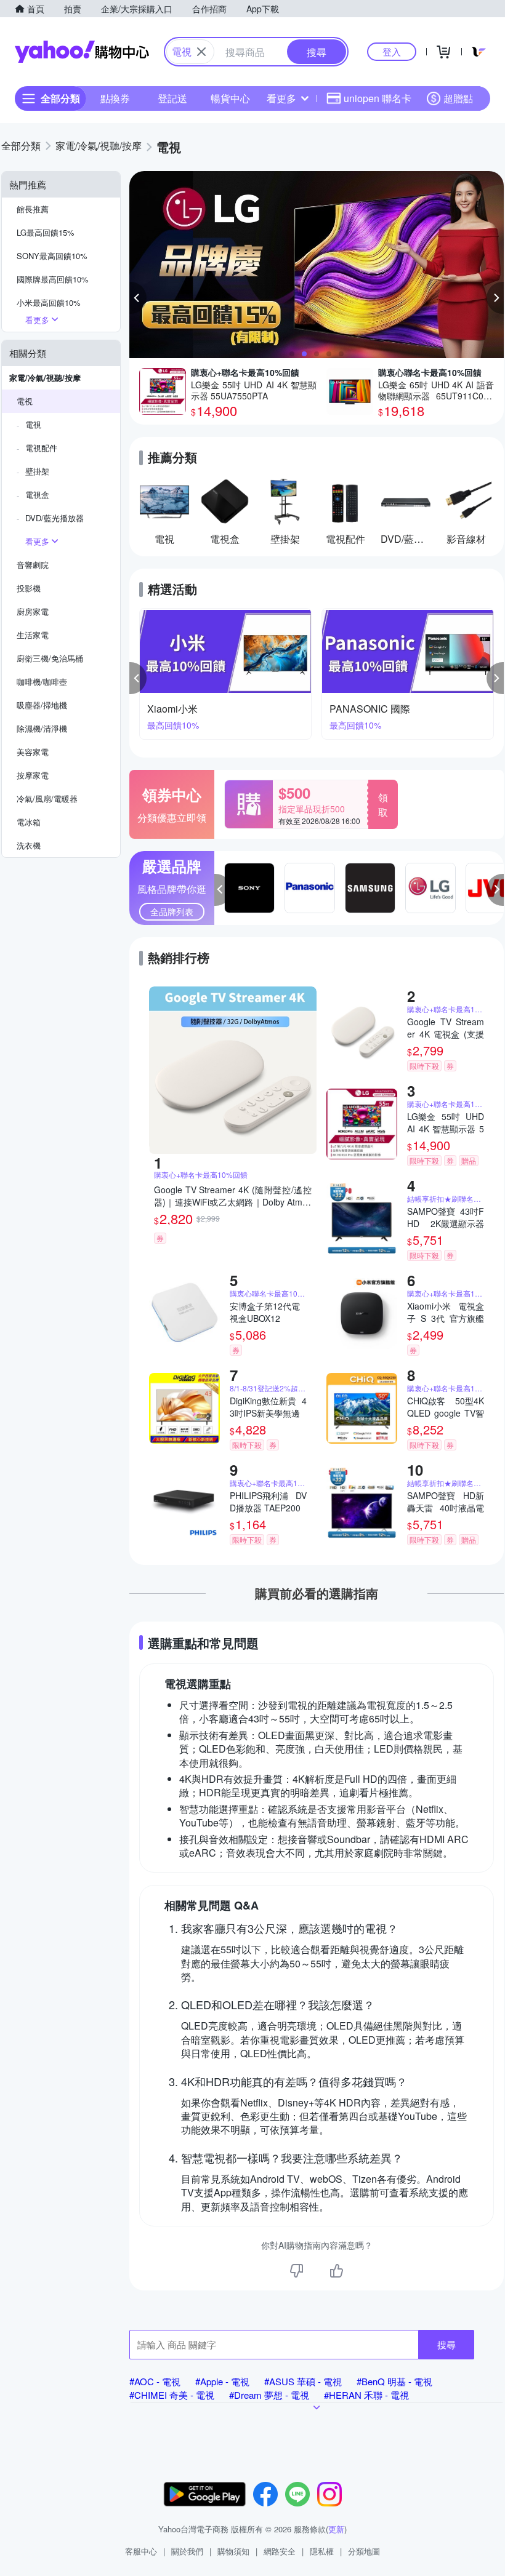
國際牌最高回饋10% (53, 279)
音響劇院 (33, 565)
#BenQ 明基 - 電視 (394, 2381)
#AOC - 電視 (155, 2381)
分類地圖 (364, 2551)
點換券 (115, 98)
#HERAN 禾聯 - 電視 (366, 2395)
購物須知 (233, 2551)
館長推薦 (33, 209)
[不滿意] (297, 2271)
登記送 (172, 98)
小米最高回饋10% (49, 302)
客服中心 (141, 2551)
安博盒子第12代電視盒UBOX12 (265, 1312)
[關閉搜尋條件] (201, 52)
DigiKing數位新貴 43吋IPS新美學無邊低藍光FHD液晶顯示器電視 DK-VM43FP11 (268, 1407)
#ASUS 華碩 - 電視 (303, 2381)
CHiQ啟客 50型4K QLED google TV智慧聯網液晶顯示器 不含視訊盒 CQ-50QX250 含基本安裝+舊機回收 (446, 1407)
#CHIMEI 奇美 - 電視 (172, 2395)
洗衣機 (29, 845)
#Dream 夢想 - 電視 (269, 2395)
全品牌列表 (172, 911)
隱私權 (322, 2551)
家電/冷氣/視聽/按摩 (45, 378)
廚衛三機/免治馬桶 (50, 658)
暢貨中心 (230, 98)
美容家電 (33, 752)
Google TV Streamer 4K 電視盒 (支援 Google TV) (446, 1028)
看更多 (281, 98)
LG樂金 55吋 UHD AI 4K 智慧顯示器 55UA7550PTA (446, 1122)
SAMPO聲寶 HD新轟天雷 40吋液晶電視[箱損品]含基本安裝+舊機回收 (446, 1502)
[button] (138, 298)
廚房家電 (33, 611)
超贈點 (458, 98)
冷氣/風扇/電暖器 (47, 798)
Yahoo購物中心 (82, 52)
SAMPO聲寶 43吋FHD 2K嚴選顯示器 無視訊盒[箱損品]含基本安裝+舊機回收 (446, 1217)
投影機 (29, 588)
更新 (336, 2529)
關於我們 (187, 2551)
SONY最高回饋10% (52, 256)
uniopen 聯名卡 (378, 98)
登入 (392, 51)
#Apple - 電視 (222, 2381)
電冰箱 (29, 822)
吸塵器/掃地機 (42, 705)
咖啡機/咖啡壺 (42, 682)
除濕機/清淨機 (42, 728)
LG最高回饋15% (46, 232)
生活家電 (33, 635)
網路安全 (280, 2551)
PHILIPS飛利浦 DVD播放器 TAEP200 (268, 1502)
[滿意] (336, 2271)
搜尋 (446, 2344)
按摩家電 (33, 775)
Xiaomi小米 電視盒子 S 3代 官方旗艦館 (446, 1312)
